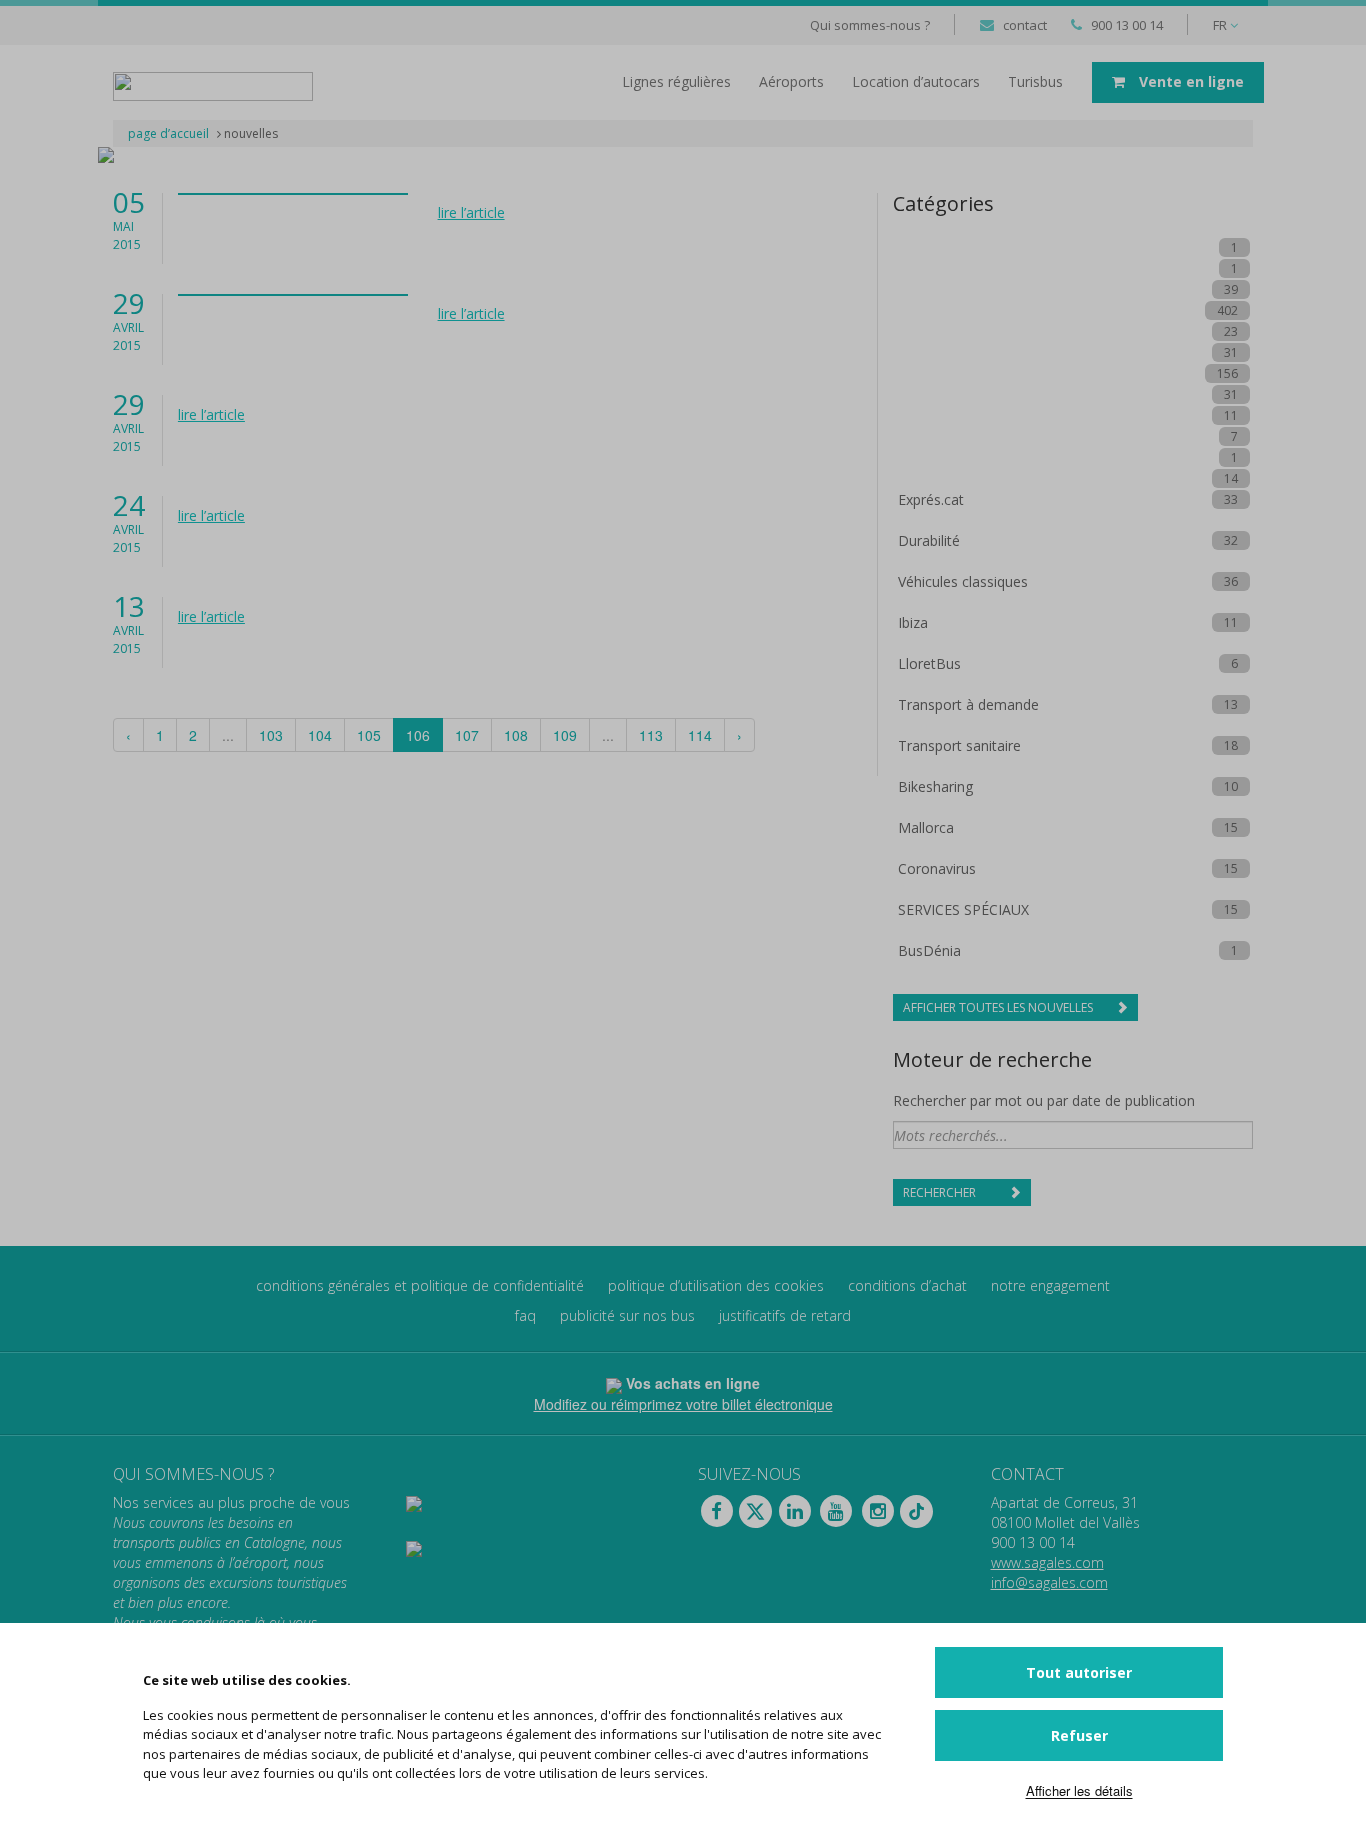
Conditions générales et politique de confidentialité (420, 1285)
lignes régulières (676, 81)
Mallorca (926, 827)
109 (565, 735)
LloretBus (929, 663)
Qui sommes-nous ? (870, 25)
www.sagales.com (1047, 1562)
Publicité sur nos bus (627, 1315)
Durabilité (929, 540)
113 (651, 735)
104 (320, 735)
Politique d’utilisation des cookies (716, 1285)
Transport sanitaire (959, 745)
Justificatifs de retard (785, 1315)
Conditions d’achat (907, 1285)
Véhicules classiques (963, 581)
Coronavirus (937, 868)
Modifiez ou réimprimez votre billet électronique (683, 1404)
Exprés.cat (931, 499)
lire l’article (471, 212)
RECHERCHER (941, 1192)
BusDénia (929, 950)
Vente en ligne (1189, 81)
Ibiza (913, 622)
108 (516, 735)
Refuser (1079, 1735)
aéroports (791, 81)
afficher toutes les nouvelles (999, 1007)
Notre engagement (1050, 1285)
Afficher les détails (1079, 1790)
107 (467, 735)
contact (1025, 25)
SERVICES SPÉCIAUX (963, 909)
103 (271, 735)
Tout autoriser (1079, 1672)
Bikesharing (935, 786)
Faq (525, 1315)
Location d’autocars (916, 81)
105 (369, 735)
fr (1221, 25)
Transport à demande (968, 704)
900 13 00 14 (1127, 25)
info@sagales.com (1049, 1582)
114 (700, 735)
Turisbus (1035, 81)
